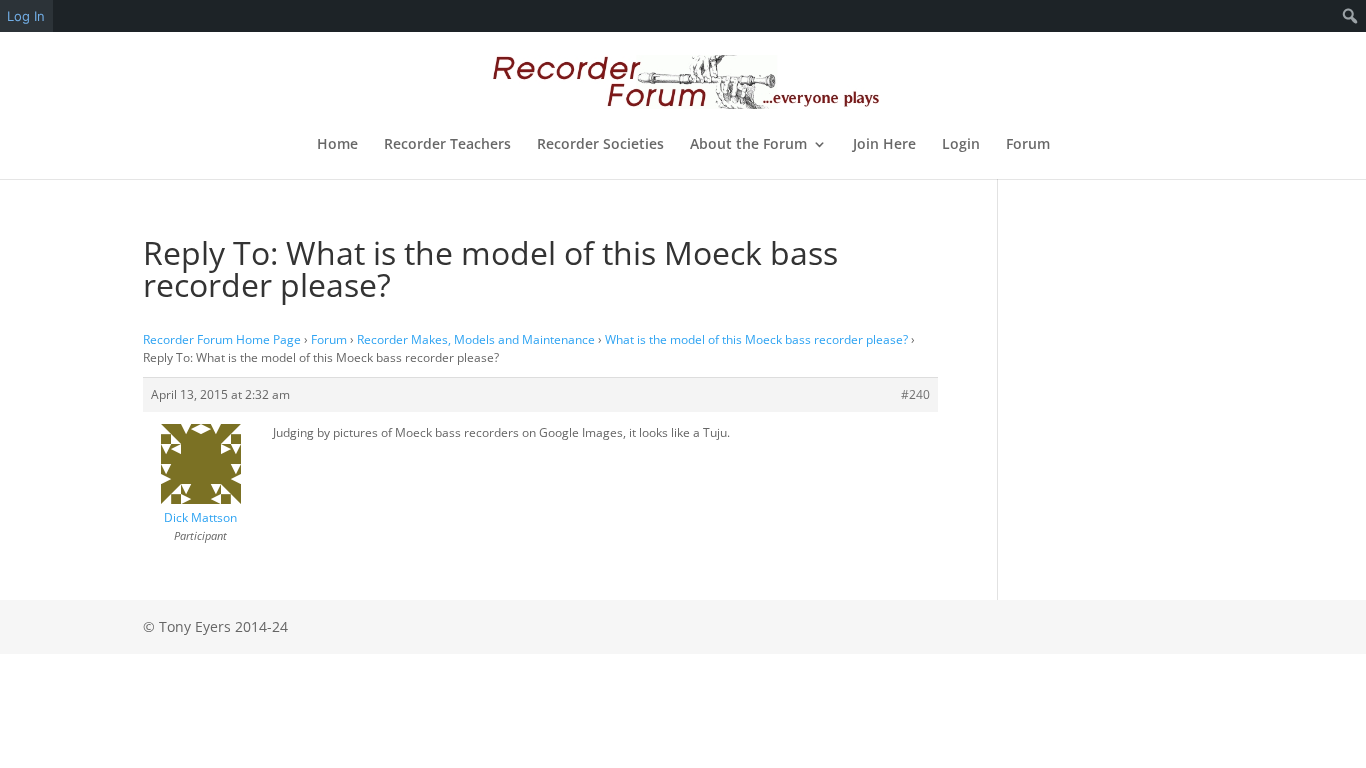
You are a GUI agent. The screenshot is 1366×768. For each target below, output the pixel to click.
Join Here (884, 145)
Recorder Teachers (447, 145)
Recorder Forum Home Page (222, 339)
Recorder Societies (600, 145)
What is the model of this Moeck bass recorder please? (756, 339)
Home (337, 145)
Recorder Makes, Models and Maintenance (476, 339)
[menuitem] (1350, 16)
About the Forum (748, 145)
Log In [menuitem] (26, 16)
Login (961, 145)
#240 (915, 394)
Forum (1028, 145)
